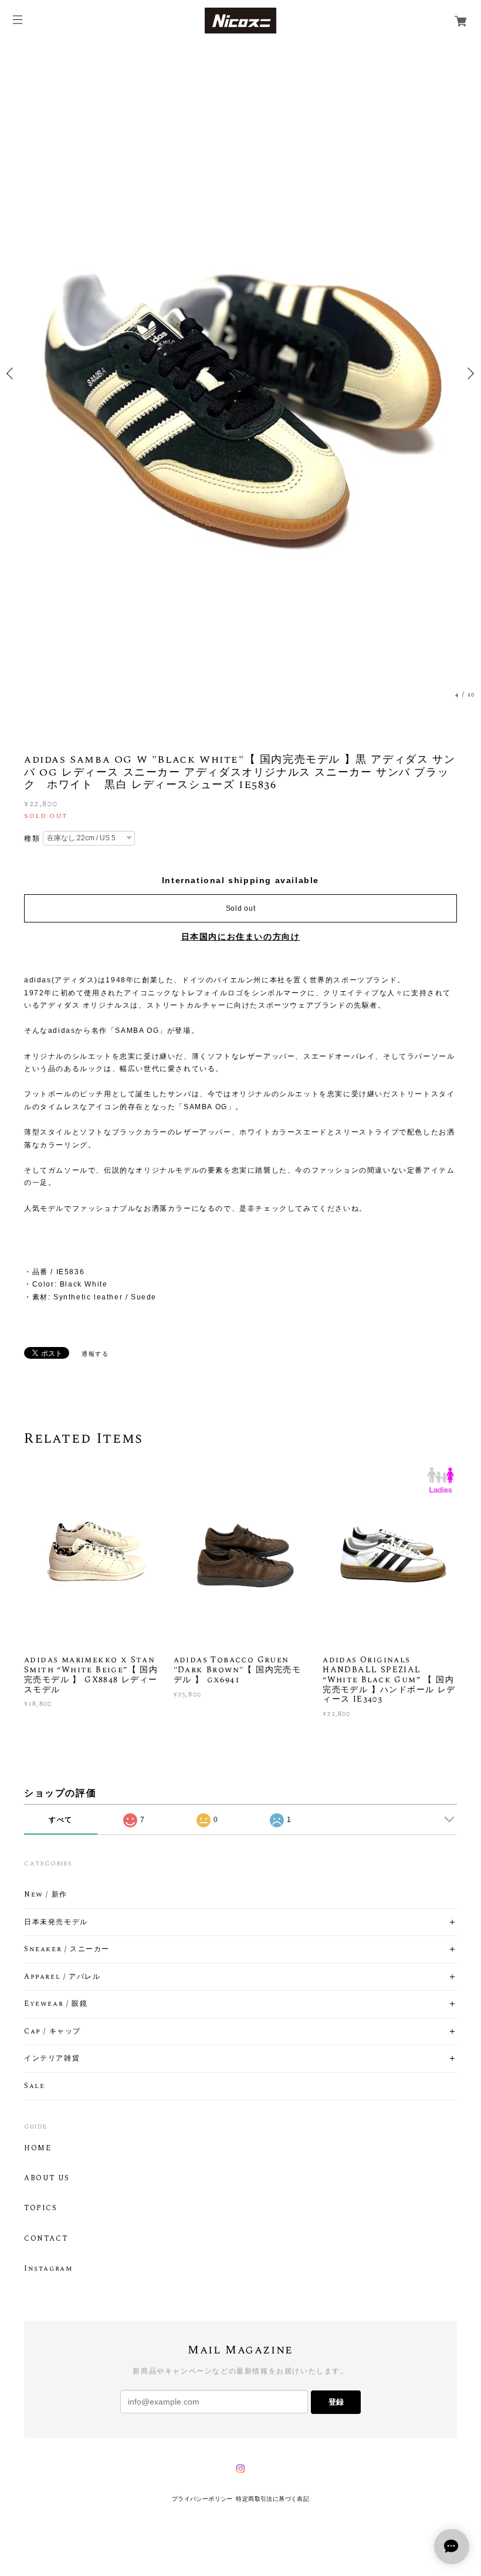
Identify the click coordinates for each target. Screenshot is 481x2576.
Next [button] (469, 373)
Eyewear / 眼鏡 (56, 2004)
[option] (240, 373)
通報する (95, 1354)
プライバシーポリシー (202, 2499)
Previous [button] (12, 373)
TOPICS (41, 2208)
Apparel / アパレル (62, 1977)
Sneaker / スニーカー (67, 1949)
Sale (34, 2086)
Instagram (48, 2269)
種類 (32, 839)
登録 (336, 2402)
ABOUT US (47, 2178)
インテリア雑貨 (52, 2059)
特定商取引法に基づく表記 (272, 2499)
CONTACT (46, 2239)
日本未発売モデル (56, 1922)
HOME (38, 2149)
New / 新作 (46, 1895)
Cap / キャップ (52, 2032)
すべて (61, 1820)
